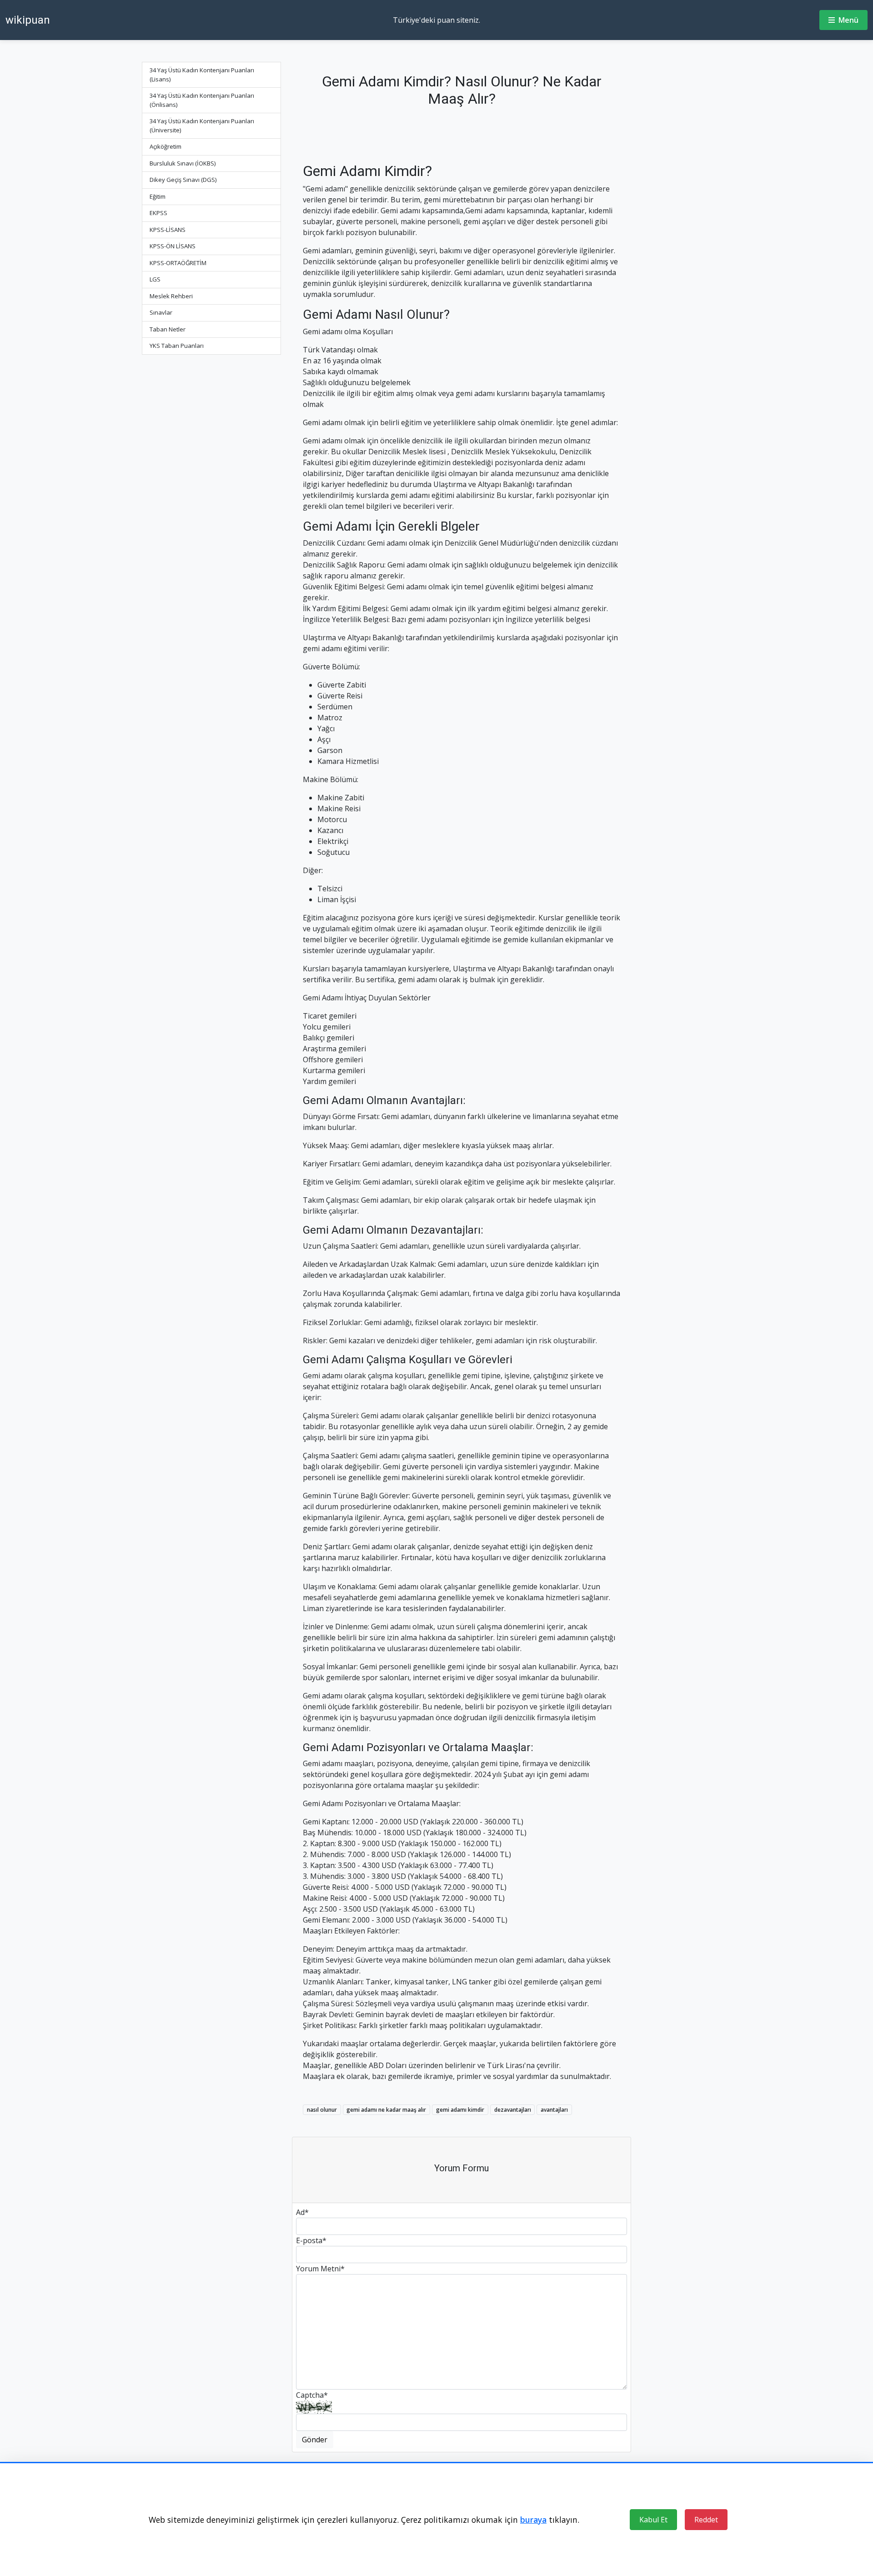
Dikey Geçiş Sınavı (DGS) (183, 180)
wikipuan (28, 20)
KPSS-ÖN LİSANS (173, 246)
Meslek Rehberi (171, 296)
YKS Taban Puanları (177, 346)
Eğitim (158, 196)
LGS (155, 279)
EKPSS (158, 213)
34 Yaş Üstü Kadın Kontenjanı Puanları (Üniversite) (202, 126)
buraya (533, 2520)
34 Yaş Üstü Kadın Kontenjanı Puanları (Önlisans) (202, 100)
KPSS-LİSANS (168, 230)
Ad (302, 2212)
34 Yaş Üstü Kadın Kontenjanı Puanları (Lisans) (202, 75)
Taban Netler (168, 329)
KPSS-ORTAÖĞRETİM (178, 263)
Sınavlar (161, 312)
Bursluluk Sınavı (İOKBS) (183, 163)
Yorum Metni (320, 2269)
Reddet (706, 2520)
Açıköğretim (166, 146)
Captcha (312, 2395)
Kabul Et (653, 2520)
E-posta (311, 2240)
